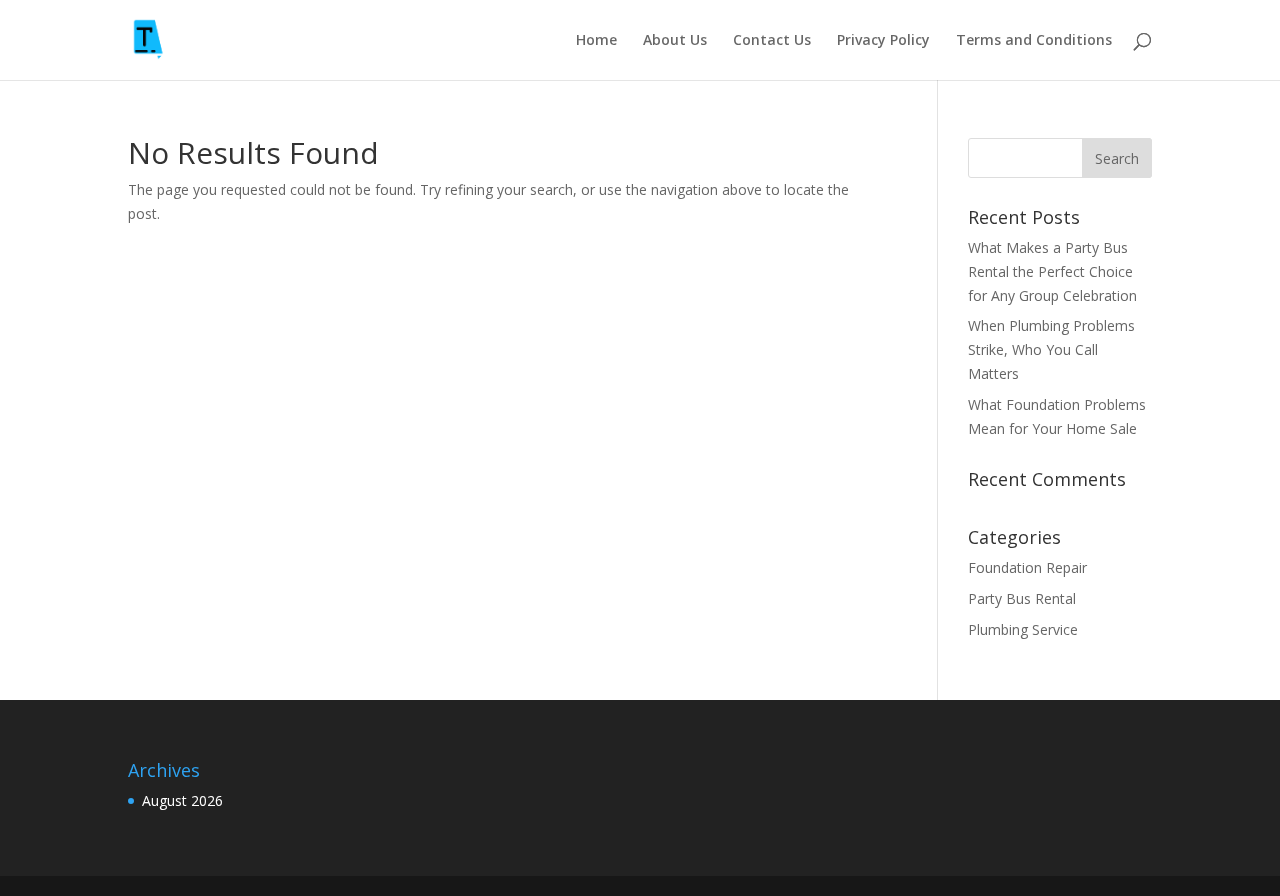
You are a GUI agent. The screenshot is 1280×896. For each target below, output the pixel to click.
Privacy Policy (883, 41)
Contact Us (772, 41)
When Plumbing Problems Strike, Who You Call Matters (1051, 349)
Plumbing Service (1023, 629)
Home (596, 41)
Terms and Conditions (1034, 41)
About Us (675, 41)
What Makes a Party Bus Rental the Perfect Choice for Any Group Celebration (1052, 271)
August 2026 (182, 800)
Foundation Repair (1027, 567)
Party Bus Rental (1022, 598)
